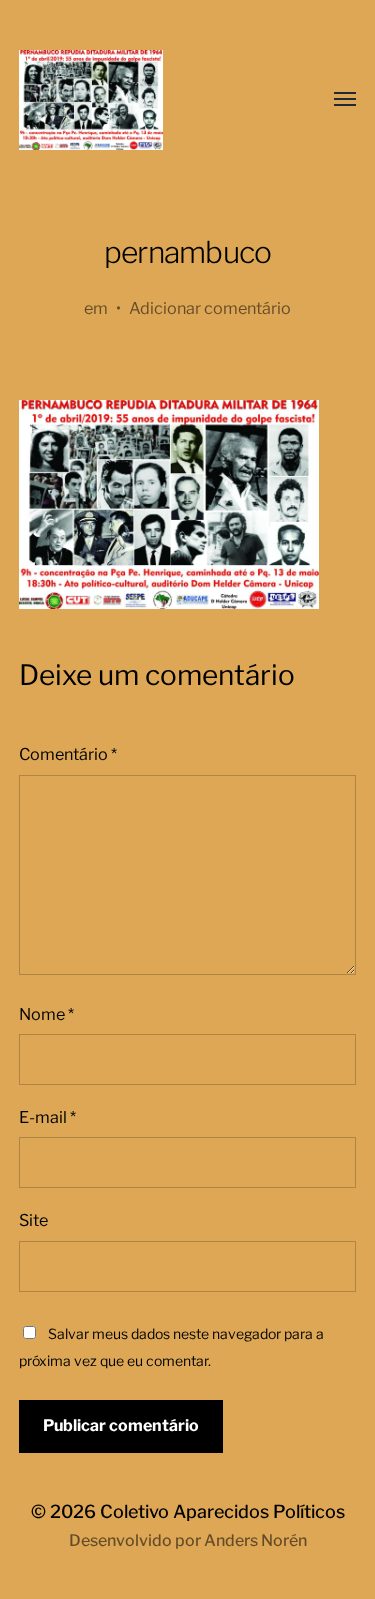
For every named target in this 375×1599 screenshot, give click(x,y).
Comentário (68, 754)
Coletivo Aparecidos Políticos (222, 1511)
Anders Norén (255, 1540)
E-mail (47, 1117)
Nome (46, 1014)
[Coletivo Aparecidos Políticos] (148, 100)
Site (33, 1220)
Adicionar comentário (210, 308)
